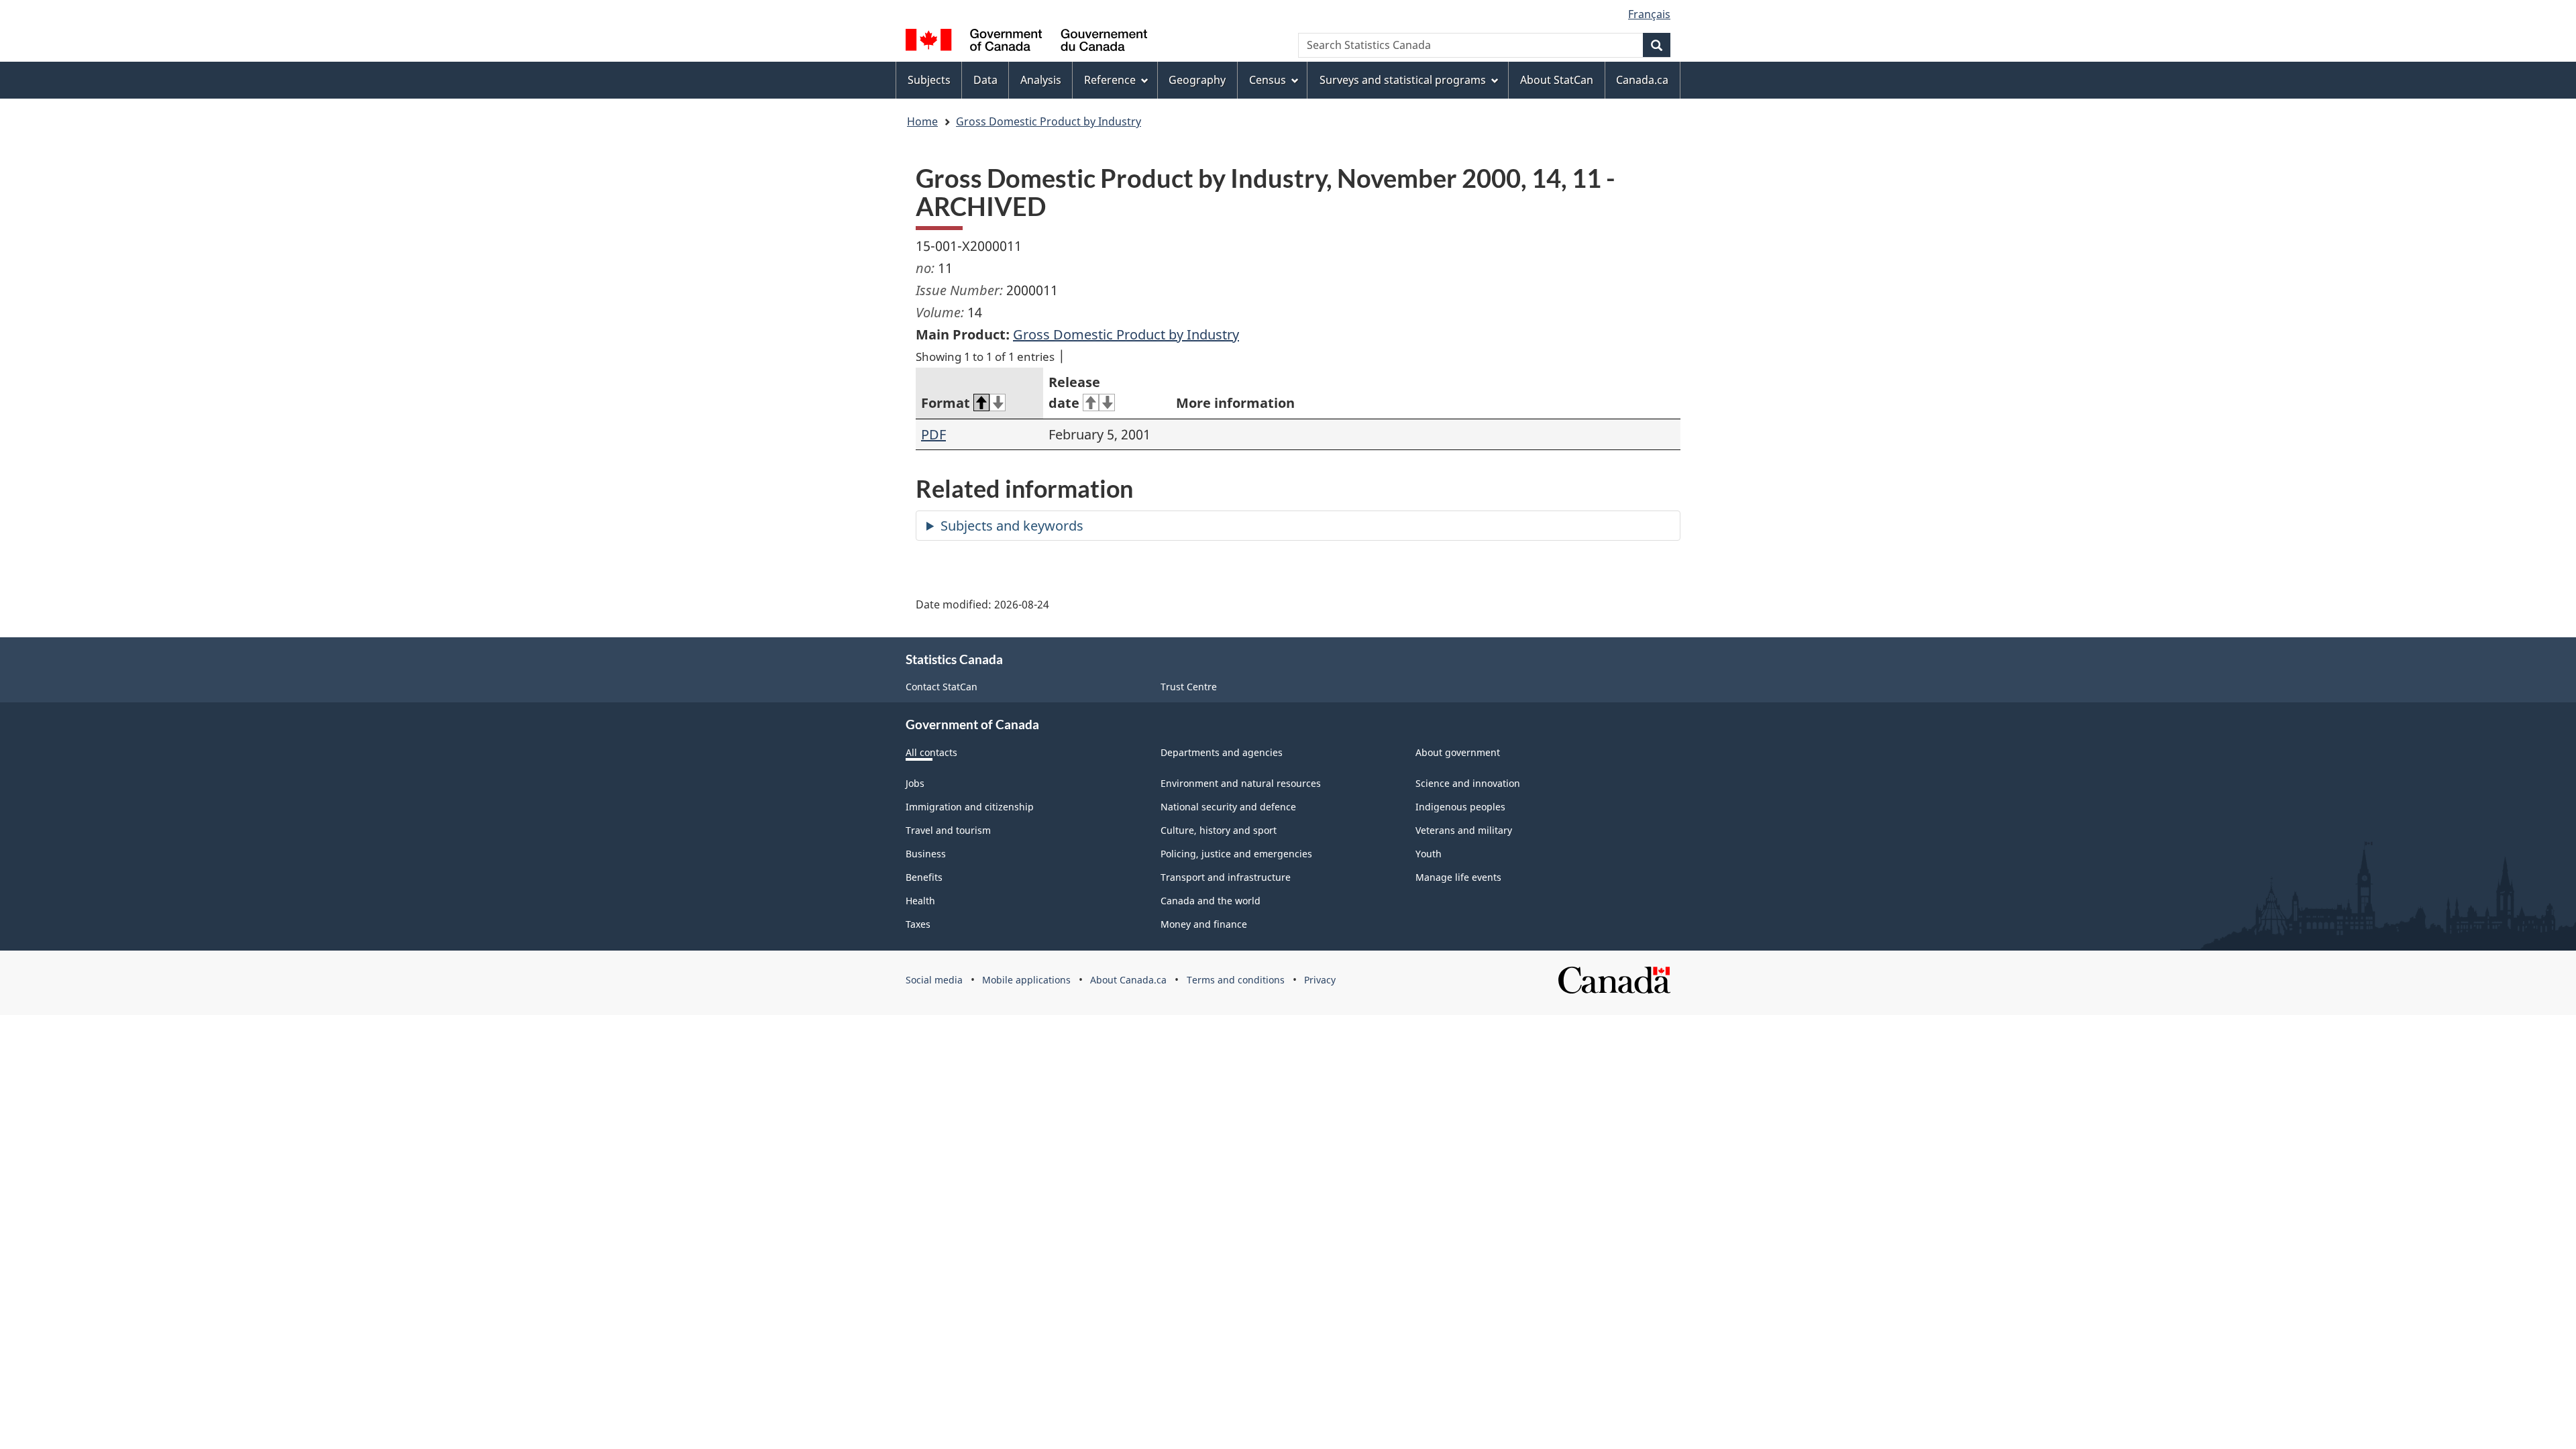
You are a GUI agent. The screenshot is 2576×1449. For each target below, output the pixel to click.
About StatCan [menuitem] (1557, 80)
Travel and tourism (948, 830)
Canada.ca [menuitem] (1642, 80)
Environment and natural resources (1241, 783)
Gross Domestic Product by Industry (1049, 121)
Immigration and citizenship (970, 807)
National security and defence (1228, 807)
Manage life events (1458, 877)
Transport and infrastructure (1226, 877)
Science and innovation (1468, 783)
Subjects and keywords (1012, 526)
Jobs (915, 783)
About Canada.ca (1128, 980)
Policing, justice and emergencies (1236, 854)
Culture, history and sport (1219, 830)
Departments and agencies (1222, 752)
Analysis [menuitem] (1041, 80)
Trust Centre (1189, 687)
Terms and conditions (1236, 980)
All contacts (931, 752)
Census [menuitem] (1268, 80)
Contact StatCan (942, 687)
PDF (933, 434)
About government (1458, 752)
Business (926, 854)
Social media (934, 980)
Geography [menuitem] (1197, 80)
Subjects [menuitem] (929, 80)
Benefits (924, 877)
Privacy (1320, 980)
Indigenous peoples (1460, 807)
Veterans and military (1464, 830)
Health (920, 901)
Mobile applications (1026, 980)
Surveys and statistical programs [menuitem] (1403, 80)
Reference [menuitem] (1110, 80)
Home (922, 121)
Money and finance (1204, 924)
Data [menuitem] (985, 80)
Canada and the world (1211, 901)
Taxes (918, 924)
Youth (1429, 854)
